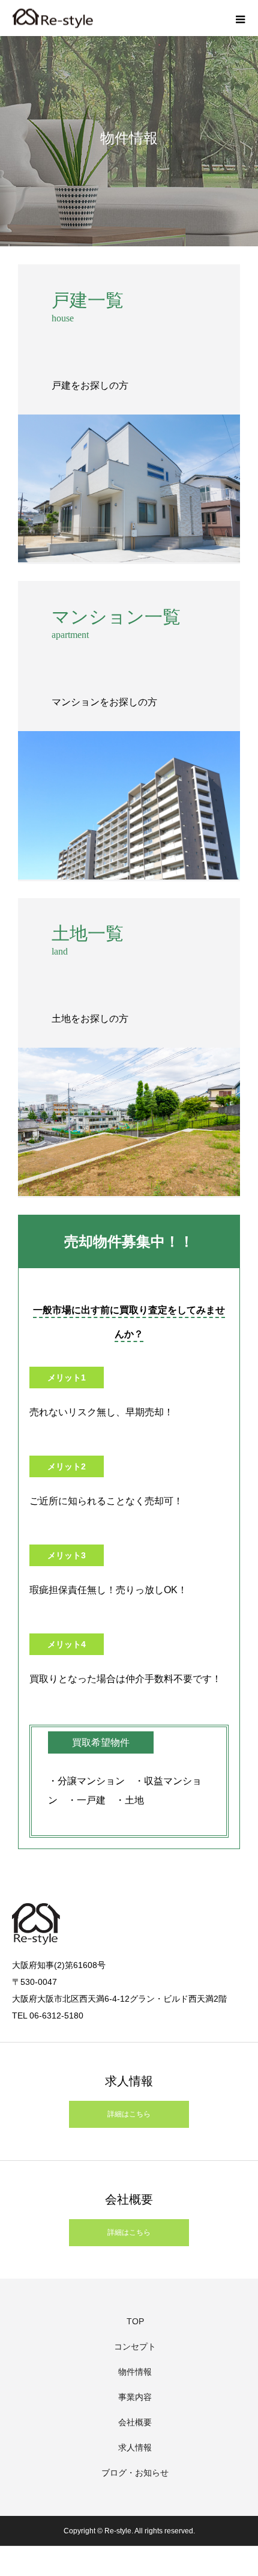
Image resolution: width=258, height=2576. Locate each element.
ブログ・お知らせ (135, 2473)
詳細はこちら (129, 2114)
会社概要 (135, 2422)
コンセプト (135, 2347)
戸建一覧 (88, 300)
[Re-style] (52, 18)
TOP (135, 2321)
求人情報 (135, 2447)
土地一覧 (88, 933)
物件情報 (135, 2372)
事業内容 (135, 2397)
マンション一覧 (116, 617)
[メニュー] (240, 18)
